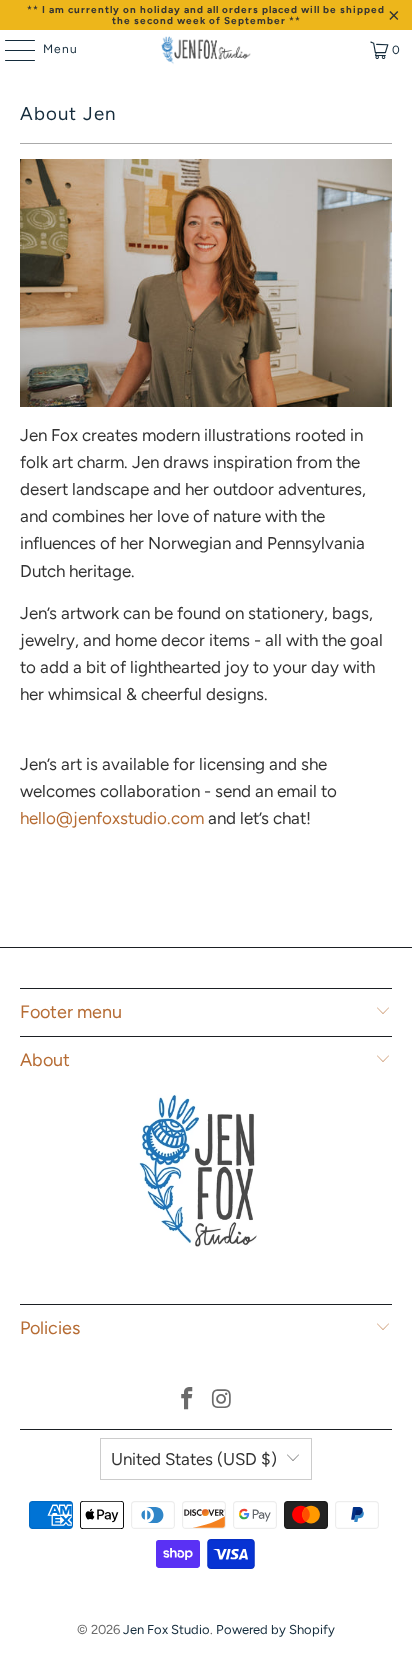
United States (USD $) (194, 1459)
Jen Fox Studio (166, 1629)
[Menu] (10, 50)
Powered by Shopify (275, 1629)
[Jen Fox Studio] (206, 50)
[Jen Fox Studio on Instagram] (222, 1400)
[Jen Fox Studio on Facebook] (188, 1400)
